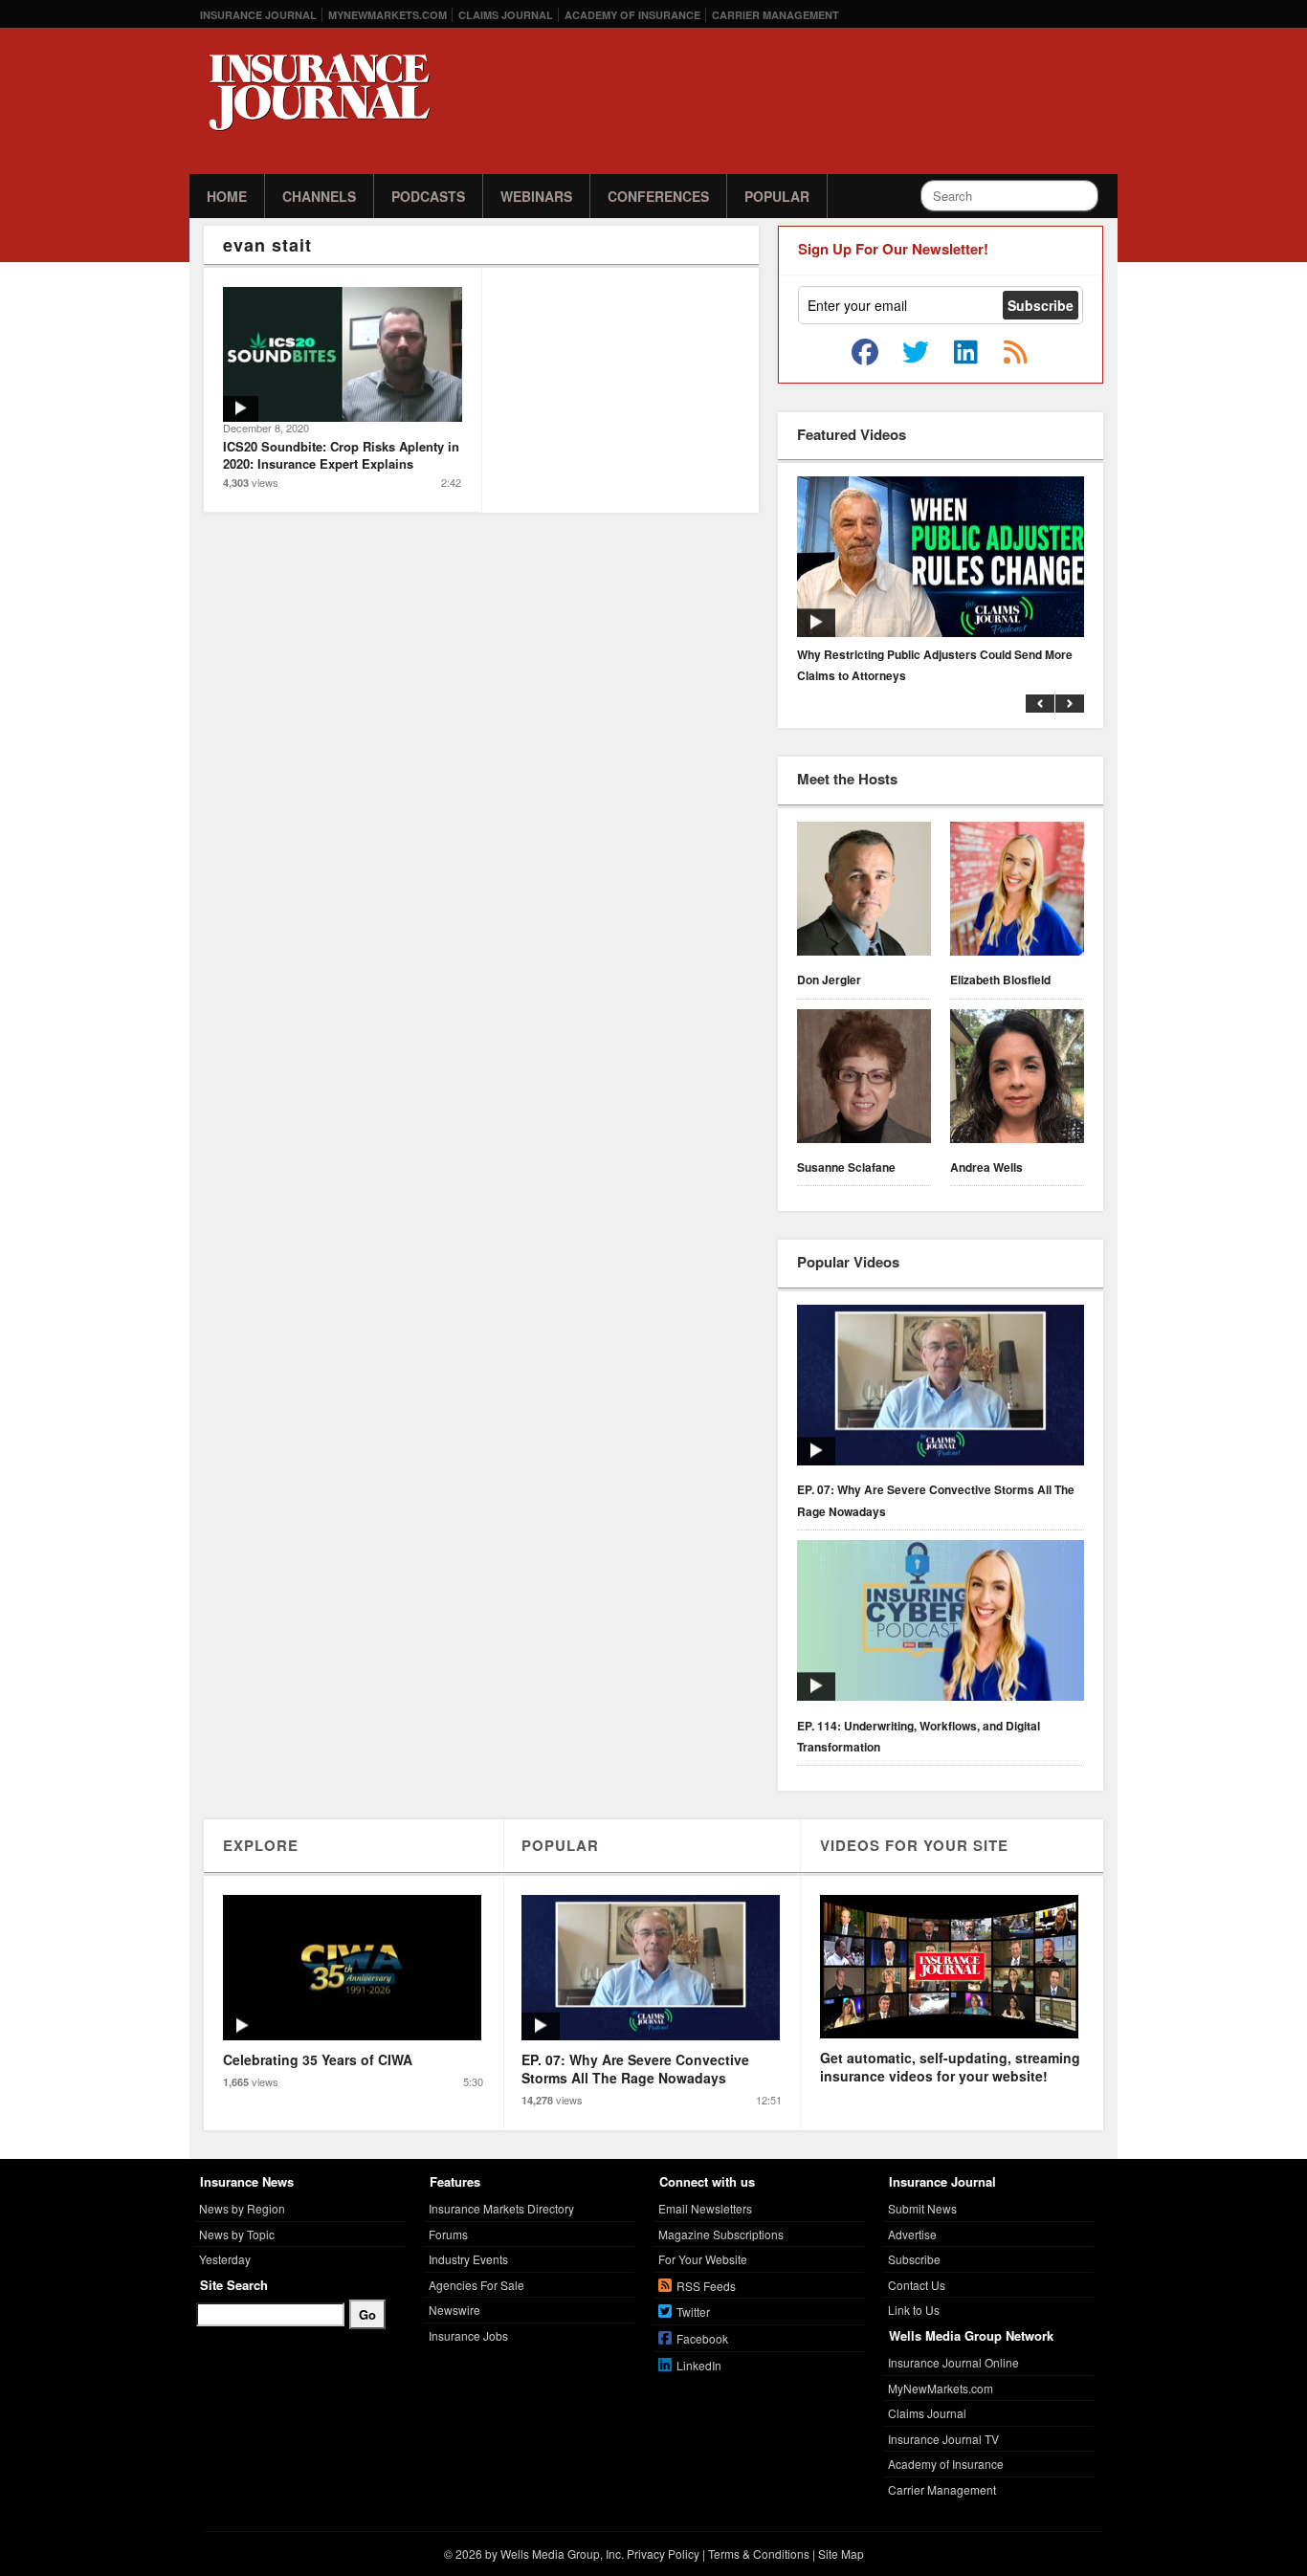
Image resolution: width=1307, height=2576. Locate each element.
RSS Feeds (706, 2286)
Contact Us (917, 2285)
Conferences (658, 196)
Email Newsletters (705, 2208)
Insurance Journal (258, 15)
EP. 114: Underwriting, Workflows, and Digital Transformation (919, 1736)
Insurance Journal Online (953, 2362)
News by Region (242, 2208)
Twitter (693, 2312)
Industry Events (468, 2259)
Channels (319, 196)
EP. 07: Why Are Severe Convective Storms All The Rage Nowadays (936, 1500)
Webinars (536, 196)
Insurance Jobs (468, 2335)
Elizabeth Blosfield (1000, 980)
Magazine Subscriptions (721, 2234)
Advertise (912, 2234)
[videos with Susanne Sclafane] (864, 1079)
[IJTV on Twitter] (916, 353)
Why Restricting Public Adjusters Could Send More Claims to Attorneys (935, 665)
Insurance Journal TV (943, 2439)
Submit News (922, 2208)
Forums (448, 2234)
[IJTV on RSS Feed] (1015, 353)
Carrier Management (775, 15)
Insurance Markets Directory (501, 2208)
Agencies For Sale (476, 2285)
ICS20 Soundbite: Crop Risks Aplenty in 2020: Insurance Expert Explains (341, 455)
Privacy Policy (663, 2554)
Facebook (702, 2338)
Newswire (454, 2310)
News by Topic (237, 2234)
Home (227, 196)
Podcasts (428, 196)
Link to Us (914, 2310)
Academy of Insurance (632, 15)
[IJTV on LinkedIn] (965, 353)
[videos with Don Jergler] (864, 892)
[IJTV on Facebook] (865, 353)
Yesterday (225, 2259)
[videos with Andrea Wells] (1017, 1079)
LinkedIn (699, 2365)
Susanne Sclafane (846, 1167)
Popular (777, 196)
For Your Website (703, 2259)
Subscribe (914, 2259)
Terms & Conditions (759, 2554)
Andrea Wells (986, 1167)
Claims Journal (506, 15)
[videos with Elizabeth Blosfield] (1017, 892)
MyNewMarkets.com (388, 15)
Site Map (841, 2554)
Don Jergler (829, 980)
